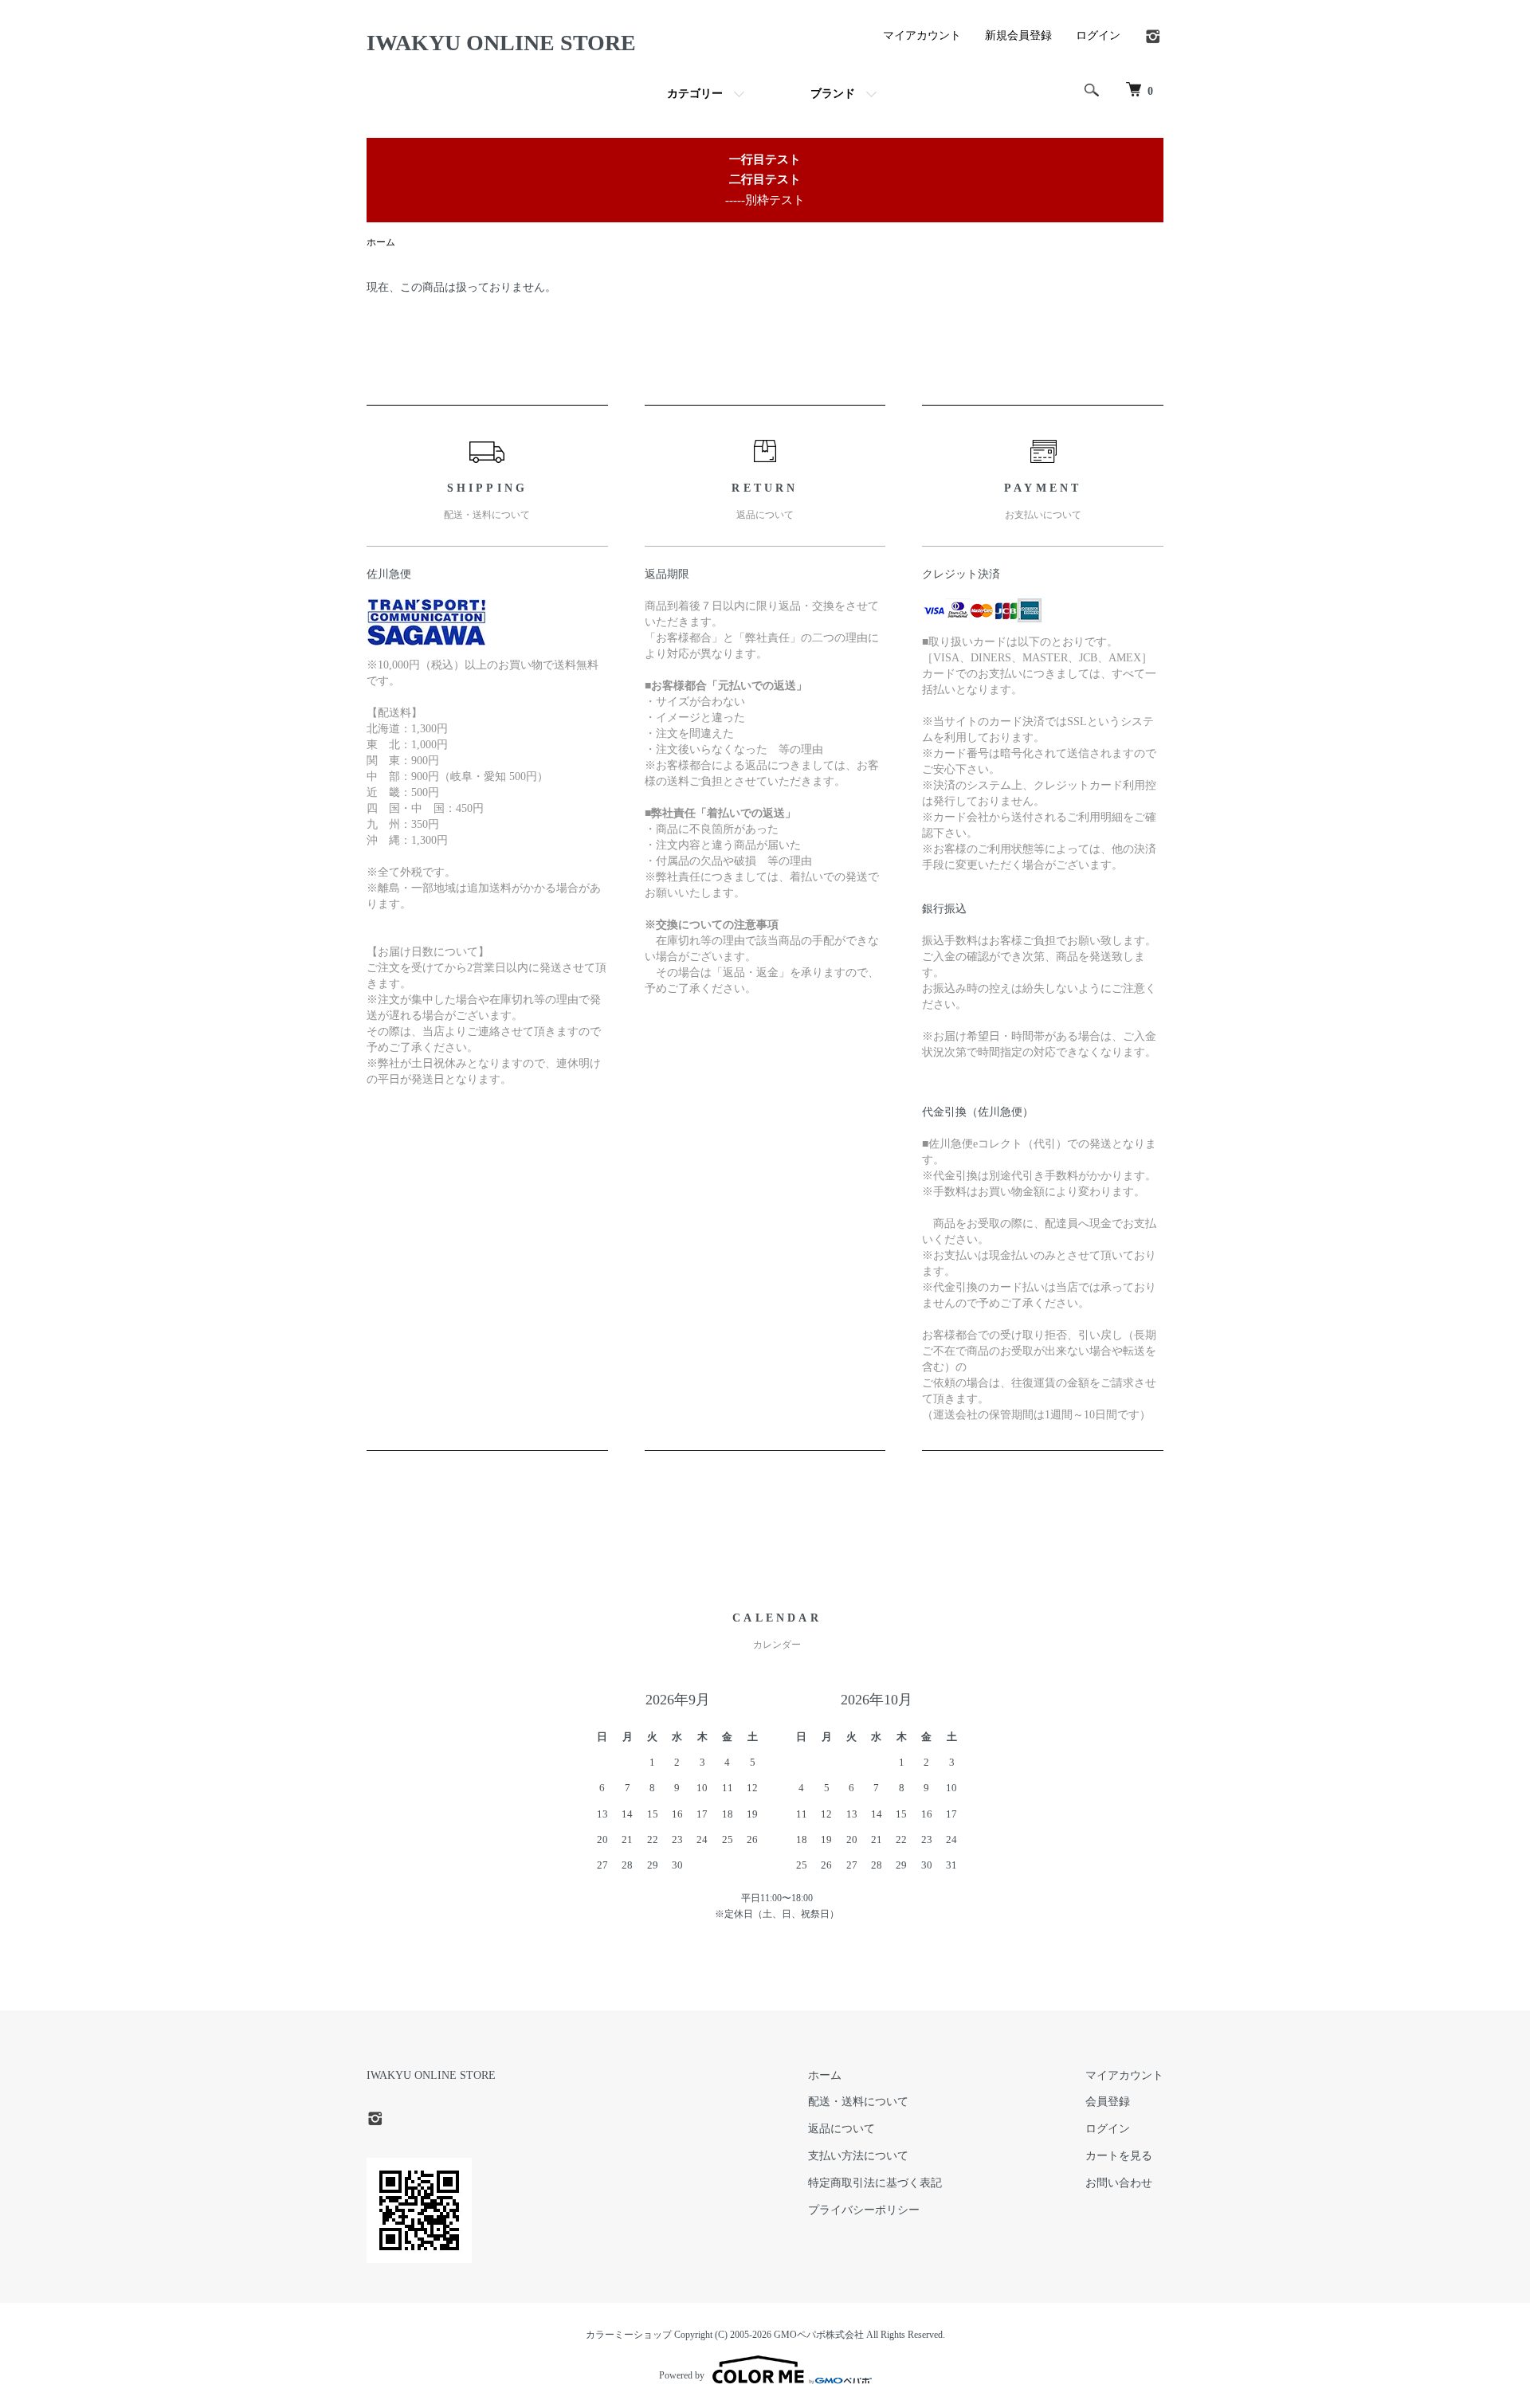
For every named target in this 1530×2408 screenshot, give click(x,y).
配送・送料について (858, 2102)
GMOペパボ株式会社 (819, 2335)
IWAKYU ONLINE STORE (501, 43)
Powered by (682, 2375)
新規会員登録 (1018, 35)
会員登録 (1108, 2102)
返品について (841, 2129)
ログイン (1098, 35)
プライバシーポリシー (864, 2210)
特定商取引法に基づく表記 (875, 2183)
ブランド (833, 94)
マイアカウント (922, 35)
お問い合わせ (1119, 2183)
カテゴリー (695, 94)
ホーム (381, 242)
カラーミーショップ (629, 2335)
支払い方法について (858, 2156)
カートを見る (1119, 2156)
